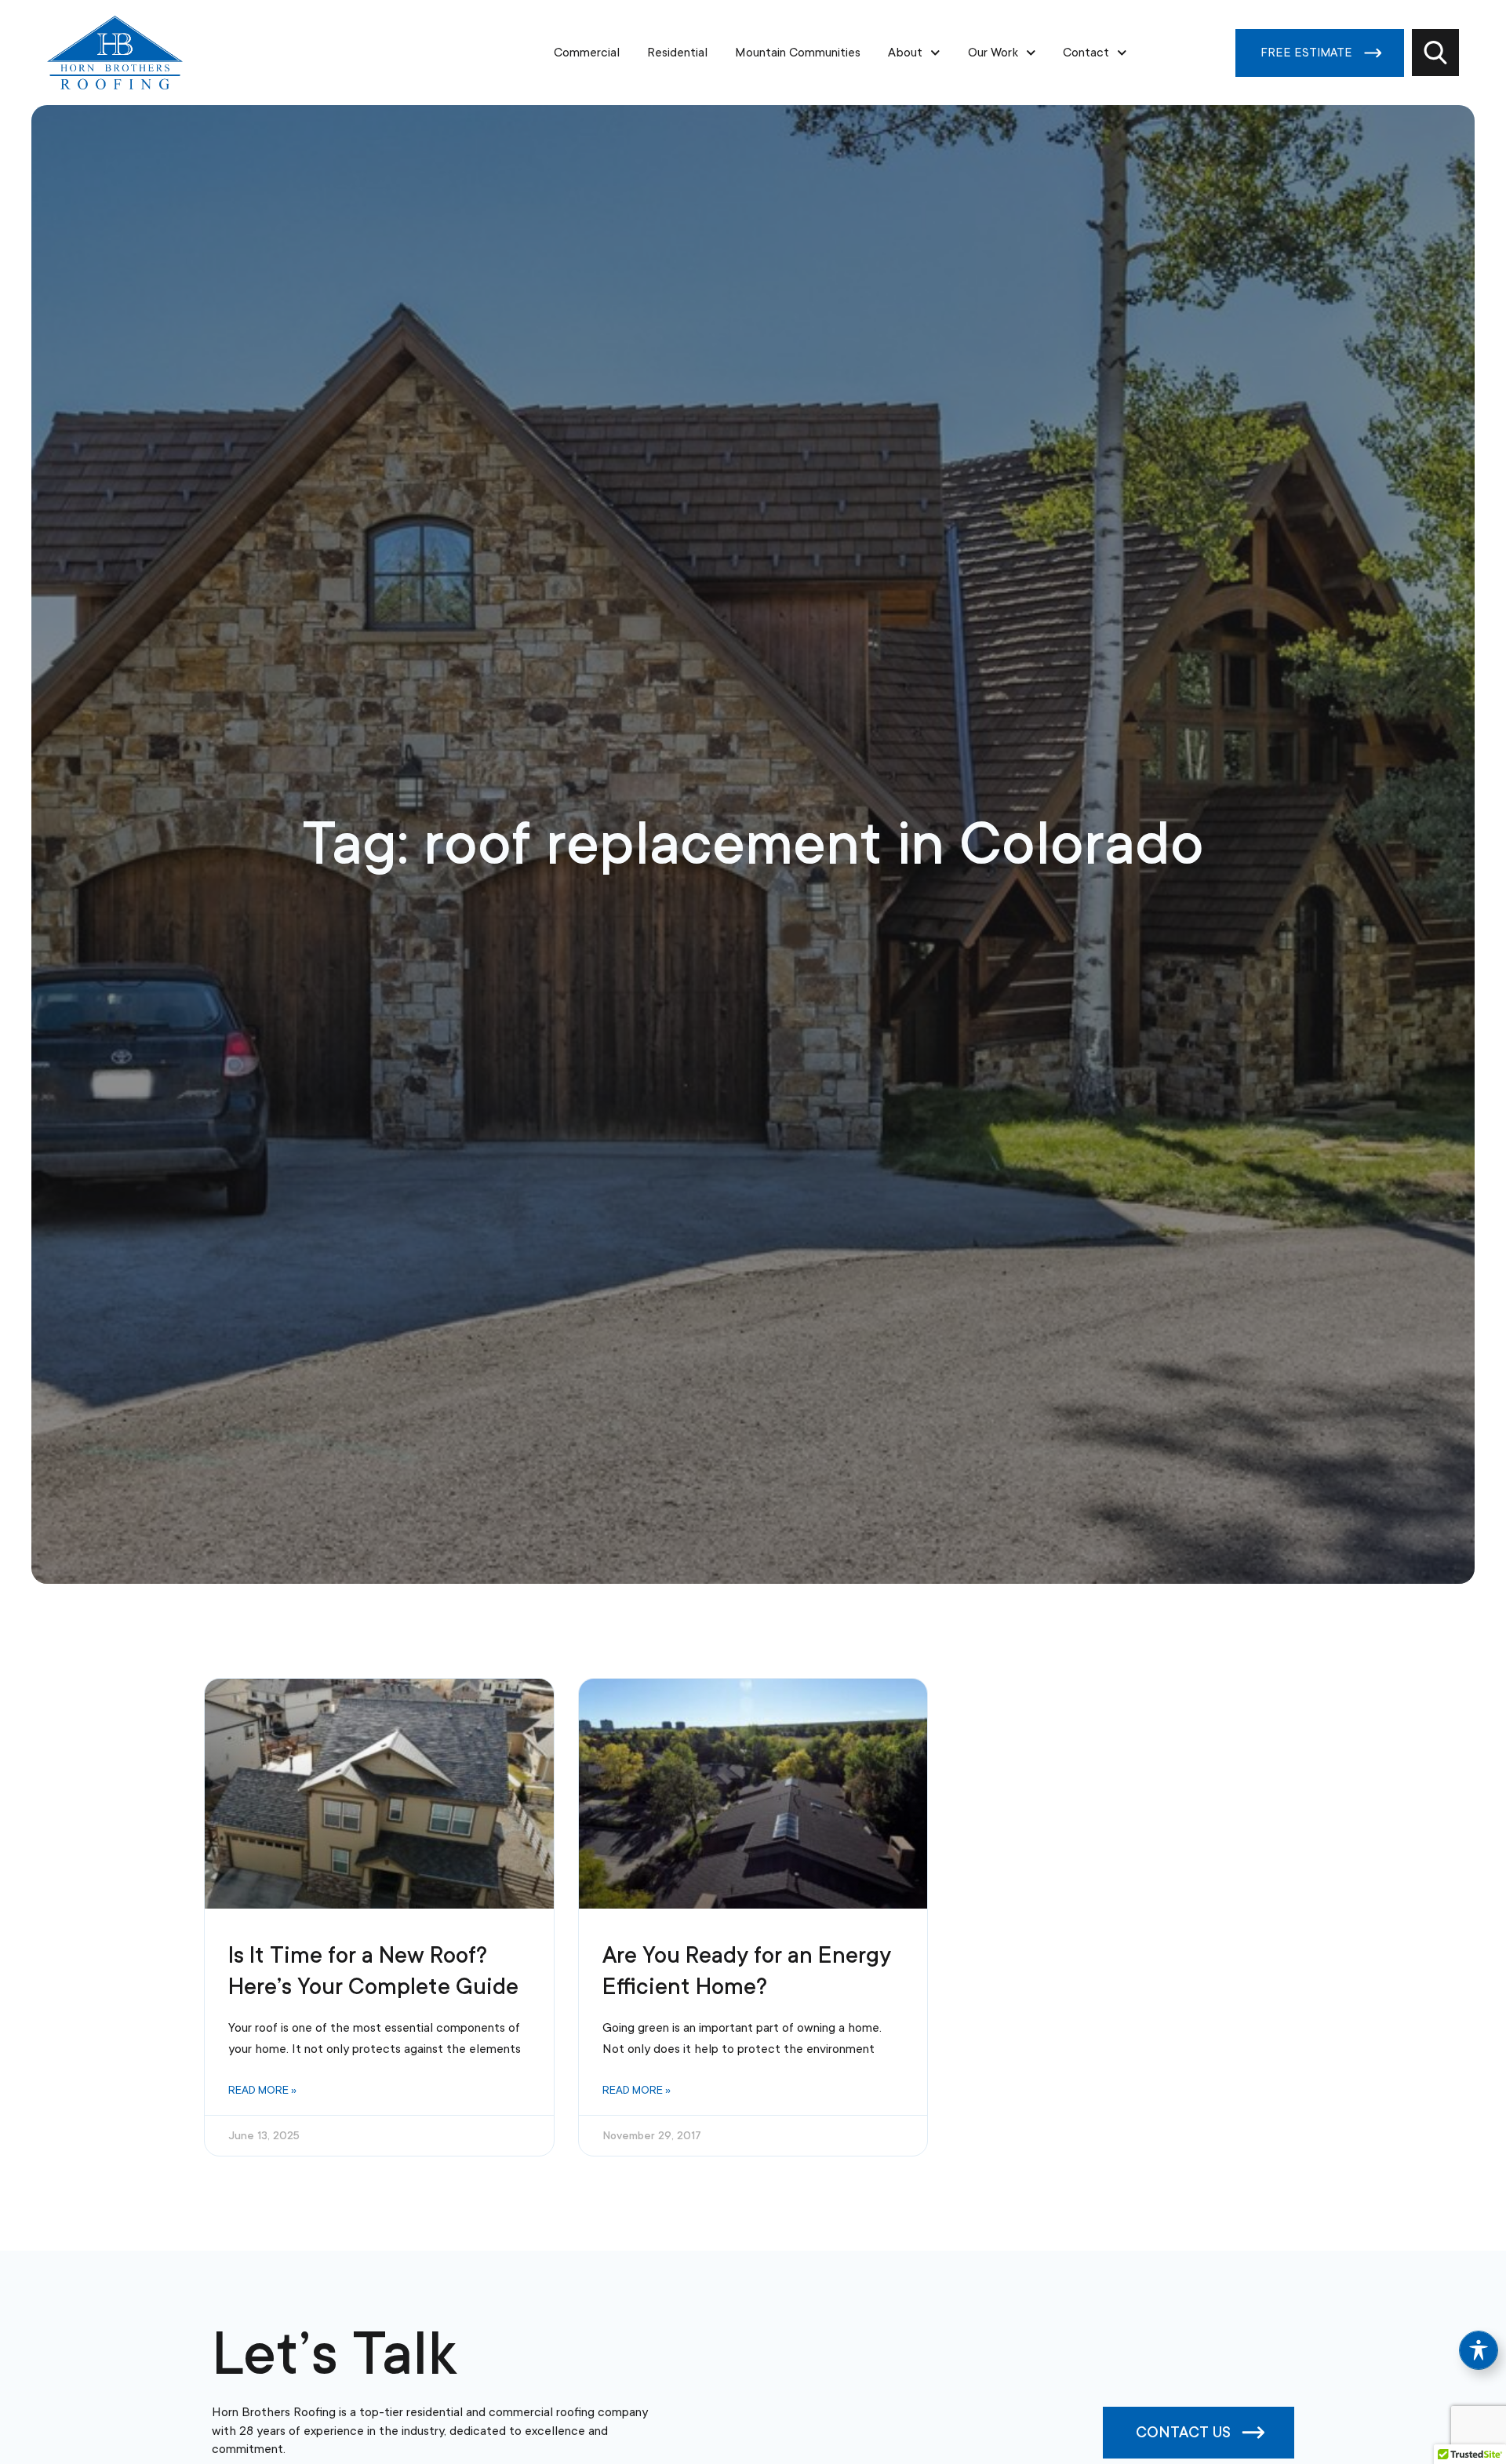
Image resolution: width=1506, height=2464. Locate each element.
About (905, 53)
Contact (1086, 53)
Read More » (262, 2090)
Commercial (587, 53)
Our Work (993, 53)
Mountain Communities (798, 53)
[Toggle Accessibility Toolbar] (1479, 2350)
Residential (677, 53)
